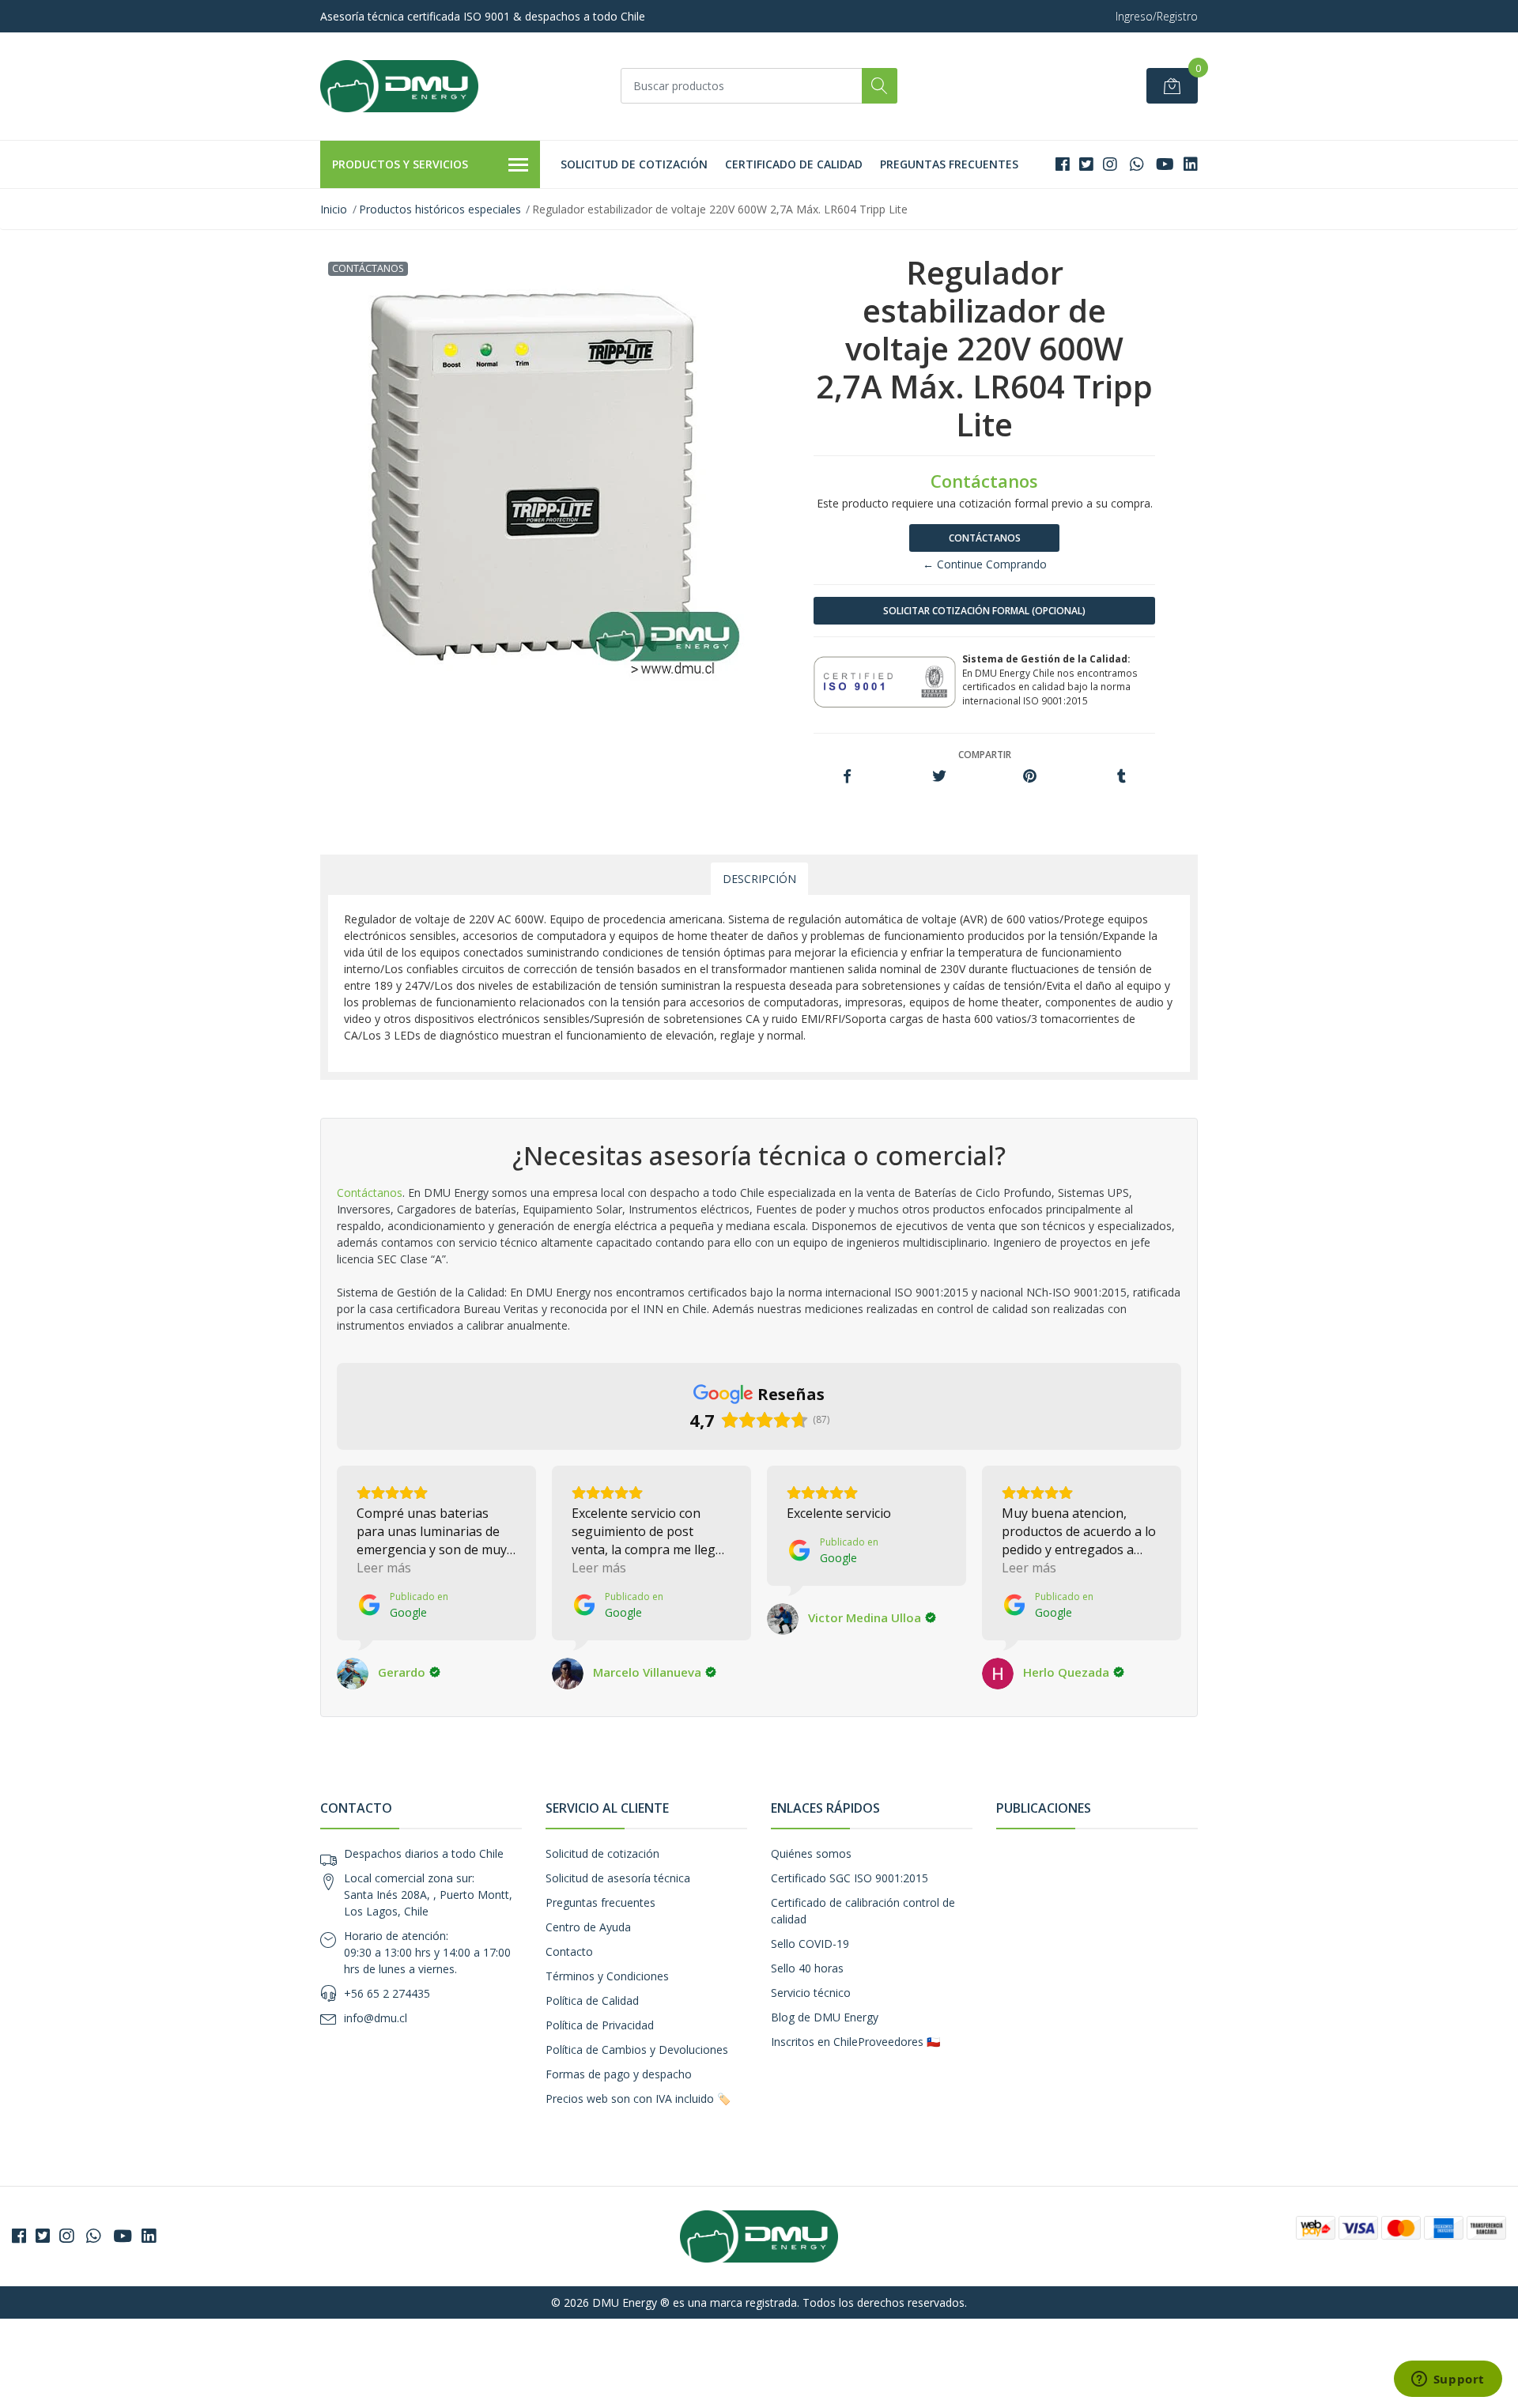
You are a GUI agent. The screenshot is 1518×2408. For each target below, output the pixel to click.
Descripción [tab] (759, 879)
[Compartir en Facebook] (847, 777)
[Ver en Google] (353, 1674)
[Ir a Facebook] (1063, 164)
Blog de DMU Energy (825, 2017)
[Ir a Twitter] (1086, 164)
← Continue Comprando (985, 564)
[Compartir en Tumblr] (1122, 777)
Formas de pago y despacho (619, 2074)
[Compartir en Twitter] (939, 777)
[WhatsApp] (1137, 164)
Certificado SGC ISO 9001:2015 (850, 1878)
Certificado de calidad (794, 164)
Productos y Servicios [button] (400, 164)
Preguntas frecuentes (949, 164)
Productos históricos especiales (440, 209)
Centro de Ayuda (588, 1927)
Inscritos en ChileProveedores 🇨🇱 (855, 2042)
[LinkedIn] (1191, 164)
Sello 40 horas (807, 1968)
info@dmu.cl (376, 2018)
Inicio (334, 209)
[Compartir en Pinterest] (1030, 777)
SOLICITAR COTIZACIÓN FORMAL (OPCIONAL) (984, 611)
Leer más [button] (384, 1568)
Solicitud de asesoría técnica (618, 1878)
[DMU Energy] (399, 86)
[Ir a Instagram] (1110, 164)
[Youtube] (1165, 164)
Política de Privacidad (600, 2025)
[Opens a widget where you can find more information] (1448, 2380)
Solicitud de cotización (634, 164)
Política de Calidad (592, 2000)
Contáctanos (985, 538)
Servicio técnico (811, 1993)
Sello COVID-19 (810, 1944)
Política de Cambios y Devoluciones (637, 2049)
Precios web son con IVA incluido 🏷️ (638, 2099)
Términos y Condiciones (607, 1976)
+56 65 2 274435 (387, 1993)
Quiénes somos (811, 1853)
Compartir (985, 755)
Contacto (569, 1951)
